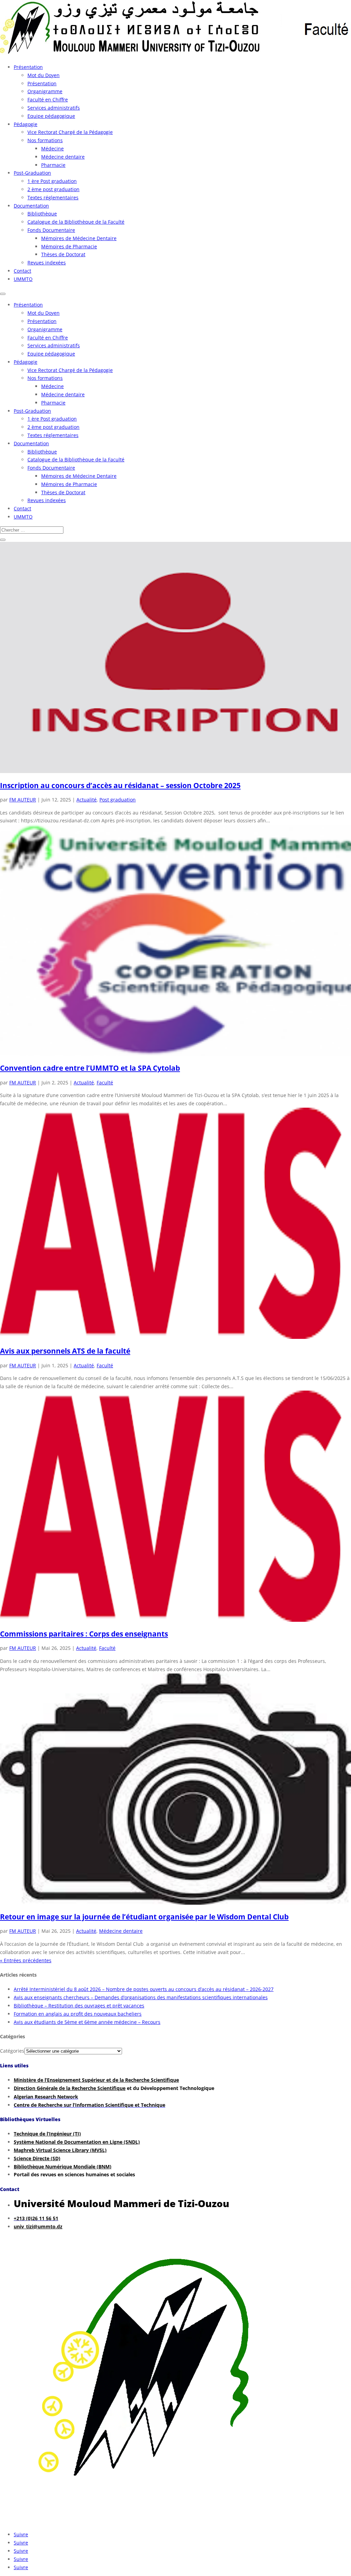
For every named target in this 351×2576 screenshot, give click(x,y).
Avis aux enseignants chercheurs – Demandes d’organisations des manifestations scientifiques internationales (141, 1997)
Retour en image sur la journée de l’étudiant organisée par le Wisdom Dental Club (144, 1917)
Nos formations (45, 140)
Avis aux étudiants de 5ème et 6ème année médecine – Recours (87, 2022)
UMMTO (23, 279)
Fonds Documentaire (51, 230)
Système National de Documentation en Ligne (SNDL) (77, 2142)
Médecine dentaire (63, 157)
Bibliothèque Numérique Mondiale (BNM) (63, 2167)
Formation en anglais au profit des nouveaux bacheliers (78, 2014)
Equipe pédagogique (51, 116)
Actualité (87, 800)
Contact (22, 271)
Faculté (105, 1082)
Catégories (12, 2051)
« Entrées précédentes (26, 1960)
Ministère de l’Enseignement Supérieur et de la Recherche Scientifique (96, 2080)
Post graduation (118, 800)
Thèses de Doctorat (63, 254)
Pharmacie (53, 165)
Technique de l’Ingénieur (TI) (47, 2134)
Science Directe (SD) (37, 2158)
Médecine (52, 148)
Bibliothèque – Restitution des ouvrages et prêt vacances (79, 2006)
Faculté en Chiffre (48, 99)
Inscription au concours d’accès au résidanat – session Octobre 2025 (120, 785)
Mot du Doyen (44, 75)
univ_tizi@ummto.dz (38, 2226)
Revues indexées (47, 263)
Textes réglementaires (53, 197)
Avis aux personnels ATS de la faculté (65, 1351)
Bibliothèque (42, 214)
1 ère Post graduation (52, 181)
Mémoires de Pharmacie (69, 246)
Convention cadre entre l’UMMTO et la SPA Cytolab (90, 1068)
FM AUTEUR (23, 800)
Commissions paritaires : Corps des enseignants (84, 1634)
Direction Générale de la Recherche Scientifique (70, 2088)
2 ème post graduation (53, 189)
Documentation (31, 206)
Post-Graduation (32, 173)
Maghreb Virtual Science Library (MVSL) (60, 2150)
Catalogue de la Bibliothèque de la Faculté (76, 222)
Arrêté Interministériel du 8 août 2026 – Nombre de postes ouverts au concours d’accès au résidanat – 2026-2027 (144, 1989)
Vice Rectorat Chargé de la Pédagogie (70, 132)
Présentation (28, 67)
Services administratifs (54, 108)
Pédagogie (26, 124)
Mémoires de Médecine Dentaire (79, 238)
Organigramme (45, 91)
